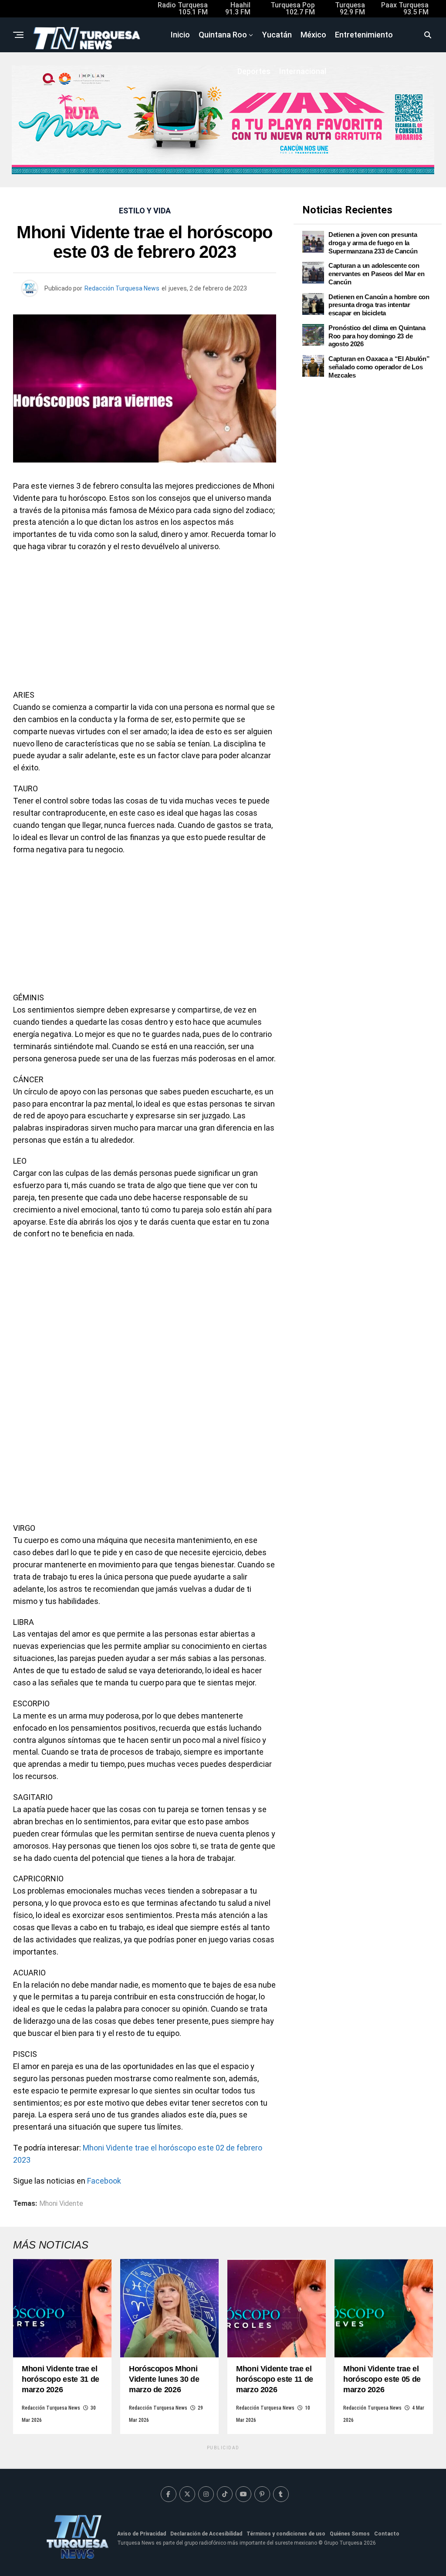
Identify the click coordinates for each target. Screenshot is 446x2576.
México (313, 35)
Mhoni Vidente (61, 2204)
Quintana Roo (223, 35)
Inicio (180, 35)
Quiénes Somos (350, 2534)
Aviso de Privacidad (142, 2534)
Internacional (303, 71)
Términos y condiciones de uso (286, 2534)
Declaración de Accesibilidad (206, 2534)
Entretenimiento (364, 35)
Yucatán (277, 35)
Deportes (254, 71)
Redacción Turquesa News (122, 288)
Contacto (387, 2534)
